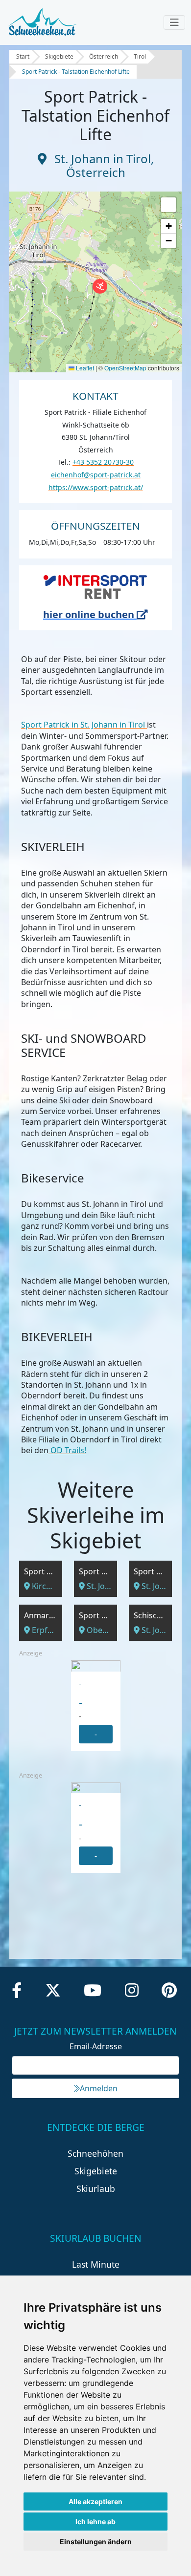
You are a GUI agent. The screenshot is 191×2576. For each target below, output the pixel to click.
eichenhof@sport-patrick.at (96, 475)
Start (23, 56)
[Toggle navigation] (174, 22)
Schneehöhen (95, 2153)
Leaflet (84, 368)
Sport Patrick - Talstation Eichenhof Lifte (76, 72)
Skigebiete (59, 56)
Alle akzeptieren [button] (95, 2501)
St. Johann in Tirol (103, 159)
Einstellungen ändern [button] (96, 2542)
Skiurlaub (96, 2189)
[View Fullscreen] (168, 205)
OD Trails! (67, 1450)
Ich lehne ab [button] (95, 2522)
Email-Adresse (96, 2046)
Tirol (140, 56)
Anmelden (99, 2088)
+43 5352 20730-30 (103, 462)
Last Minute (96, 2264)
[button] (100, 286)
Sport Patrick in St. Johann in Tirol (84, 725)
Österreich (104, 56)
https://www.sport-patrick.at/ (96, 487)
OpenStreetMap (125, 368)
